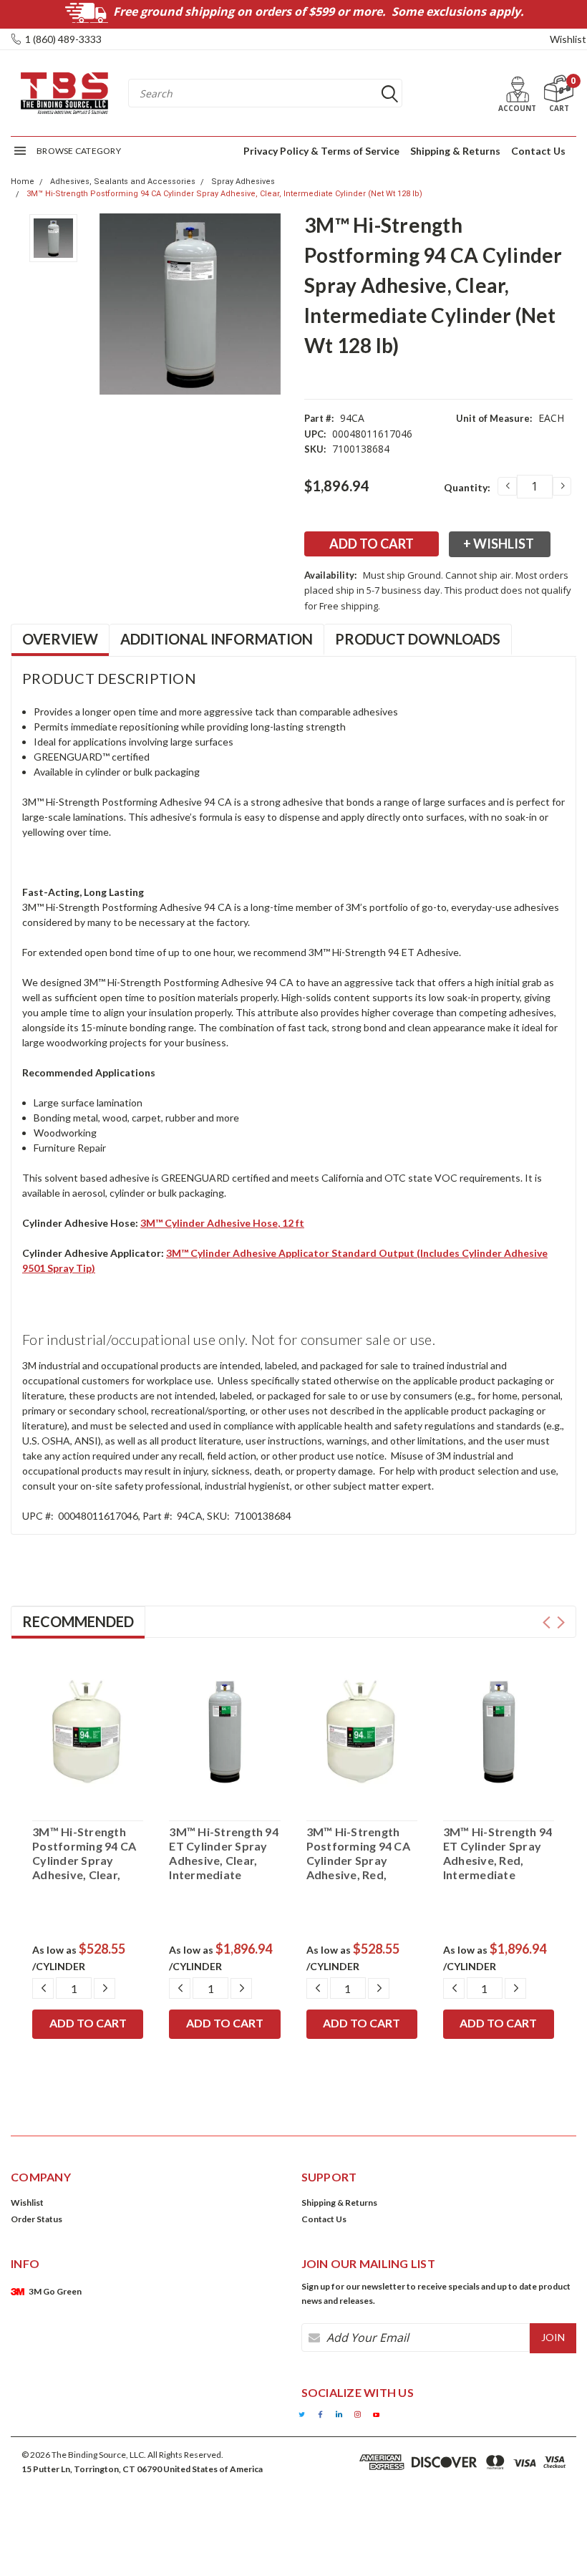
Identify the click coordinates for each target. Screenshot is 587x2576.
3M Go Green (55, 2291)
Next (561, 1622)
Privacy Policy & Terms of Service (321, 151)
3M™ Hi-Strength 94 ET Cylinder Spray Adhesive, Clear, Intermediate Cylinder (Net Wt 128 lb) (224, 1853)
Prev (547, 1622)
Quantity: (467, 487)
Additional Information (217, 639)
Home (23, 182)
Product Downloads (418, 639)
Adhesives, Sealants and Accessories (123, 182)
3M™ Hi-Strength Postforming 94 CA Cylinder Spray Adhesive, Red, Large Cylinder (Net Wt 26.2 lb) (360, 1853)
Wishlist (568, 39)
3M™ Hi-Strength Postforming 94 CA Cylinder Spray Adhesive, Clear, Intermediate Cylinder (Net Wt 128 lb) (224, 194)
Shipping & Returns (455, 151)
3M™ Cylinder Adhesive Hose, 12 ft (222, 1223)
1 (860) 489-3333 (63, 39)
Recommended (78, 1621)
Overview (60, 639)
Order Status (37, 2219)
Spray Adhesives (243, 182)
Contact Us (538, 151)
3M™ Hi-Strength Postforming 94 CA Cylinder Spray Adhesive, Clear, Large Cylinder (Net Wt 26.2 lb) (86, 1853)
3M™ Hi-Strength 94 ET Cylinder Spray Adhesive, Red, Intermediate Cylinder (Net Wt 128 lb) (498, 1853)
